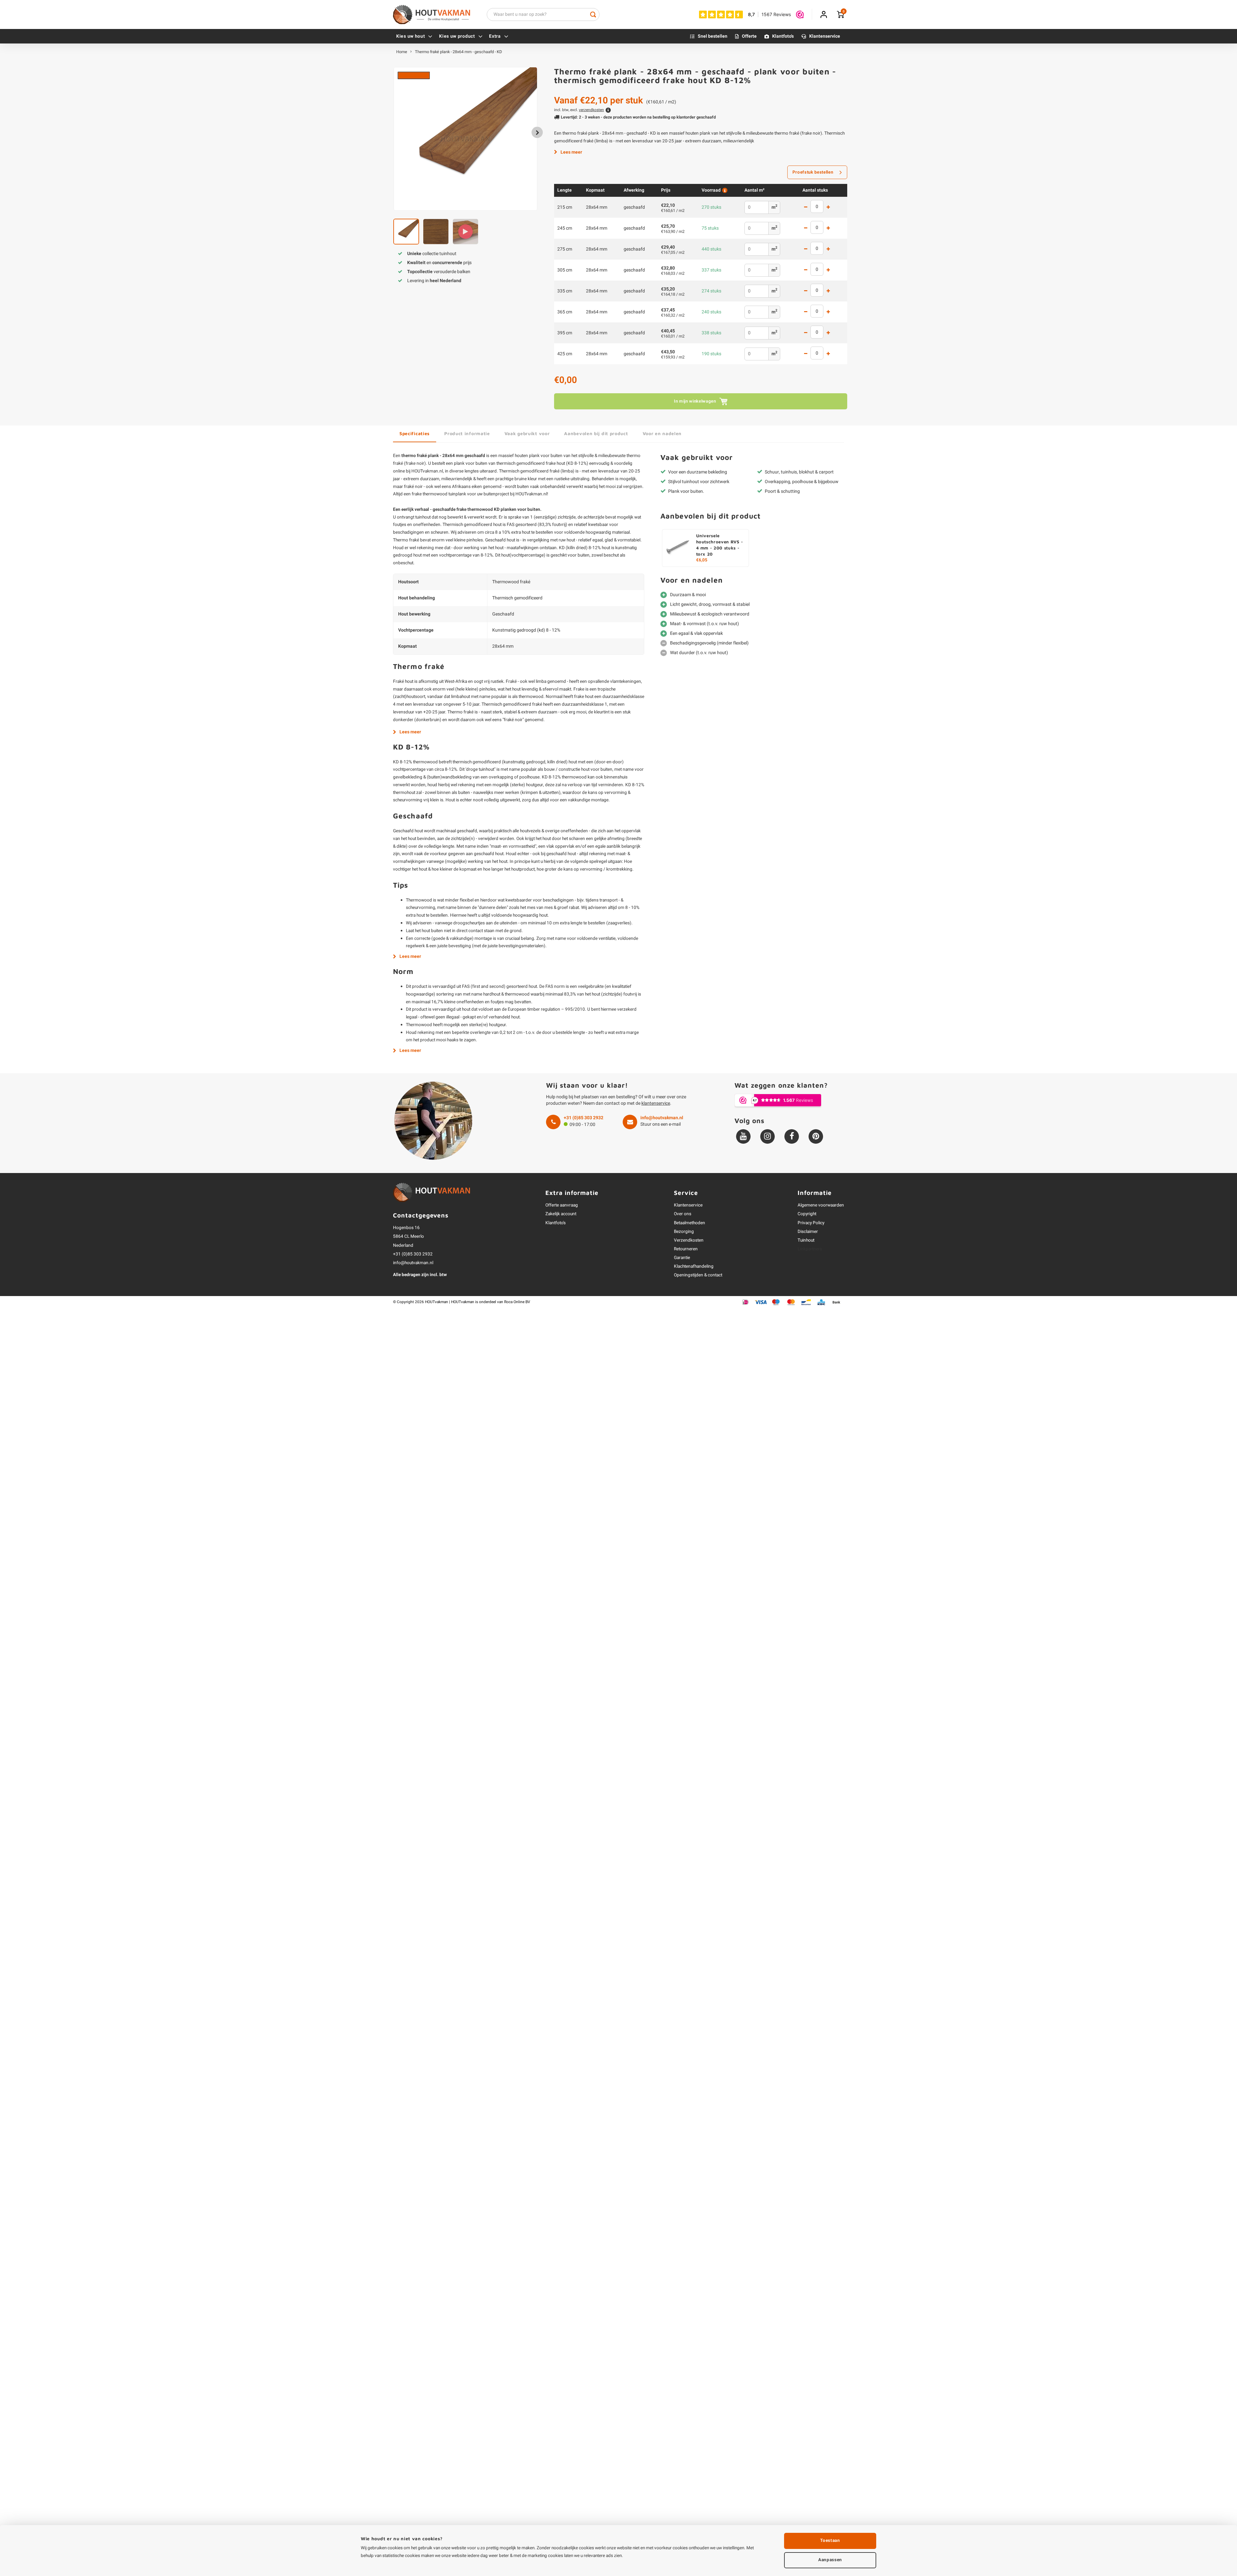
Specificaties (415, 433)
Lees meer (571, 152)
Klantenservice (825, 36)
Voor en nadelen (662, 433)
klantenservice (656, 1103)
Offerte (749, 36)
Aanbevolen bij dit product (596, 433)
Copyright (807, 1214)
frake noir (415, 463)
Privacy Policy (811, 1223)
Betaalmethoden (690, 1223)
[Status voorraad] (724, 190)
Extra (495, 36)
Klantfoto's (783, 36)
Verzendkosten (689, 1240)
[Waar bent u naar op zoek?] (593, 14)
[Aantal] (817, 206)
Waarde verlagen (806, 208)
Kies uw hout (411, 36)
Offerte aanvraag (562, 1205)
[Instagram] (767, 1136)
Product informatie (467, 433)
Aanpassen (830, 2560)
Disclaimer (808, 1232)
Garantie (682, 1258)
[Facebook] (792, 1136)
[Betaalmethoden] (746, 1302)
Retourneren (686, 1249)
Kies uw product (457, 36)
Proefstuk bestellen (813, 172)
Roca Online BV (517, 1302)
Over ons (683, 1214)
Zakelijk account (561, 1214)
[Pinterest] (816, 1136)
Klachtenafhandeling (694, 1266)
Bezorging (684, 1232)
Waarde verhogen (828, 208)
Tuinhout (806, 1240)
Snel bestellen (713, 36)
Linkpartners (810, 1249)
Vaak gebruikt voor (527, 433)
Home (402, 52)
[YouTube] (743, 1136)
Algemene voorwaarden (821, 1205)
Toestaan (830, 2541)
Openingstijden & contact (698, 1275)
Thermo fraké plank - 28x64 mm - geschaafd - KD (458, 52)
